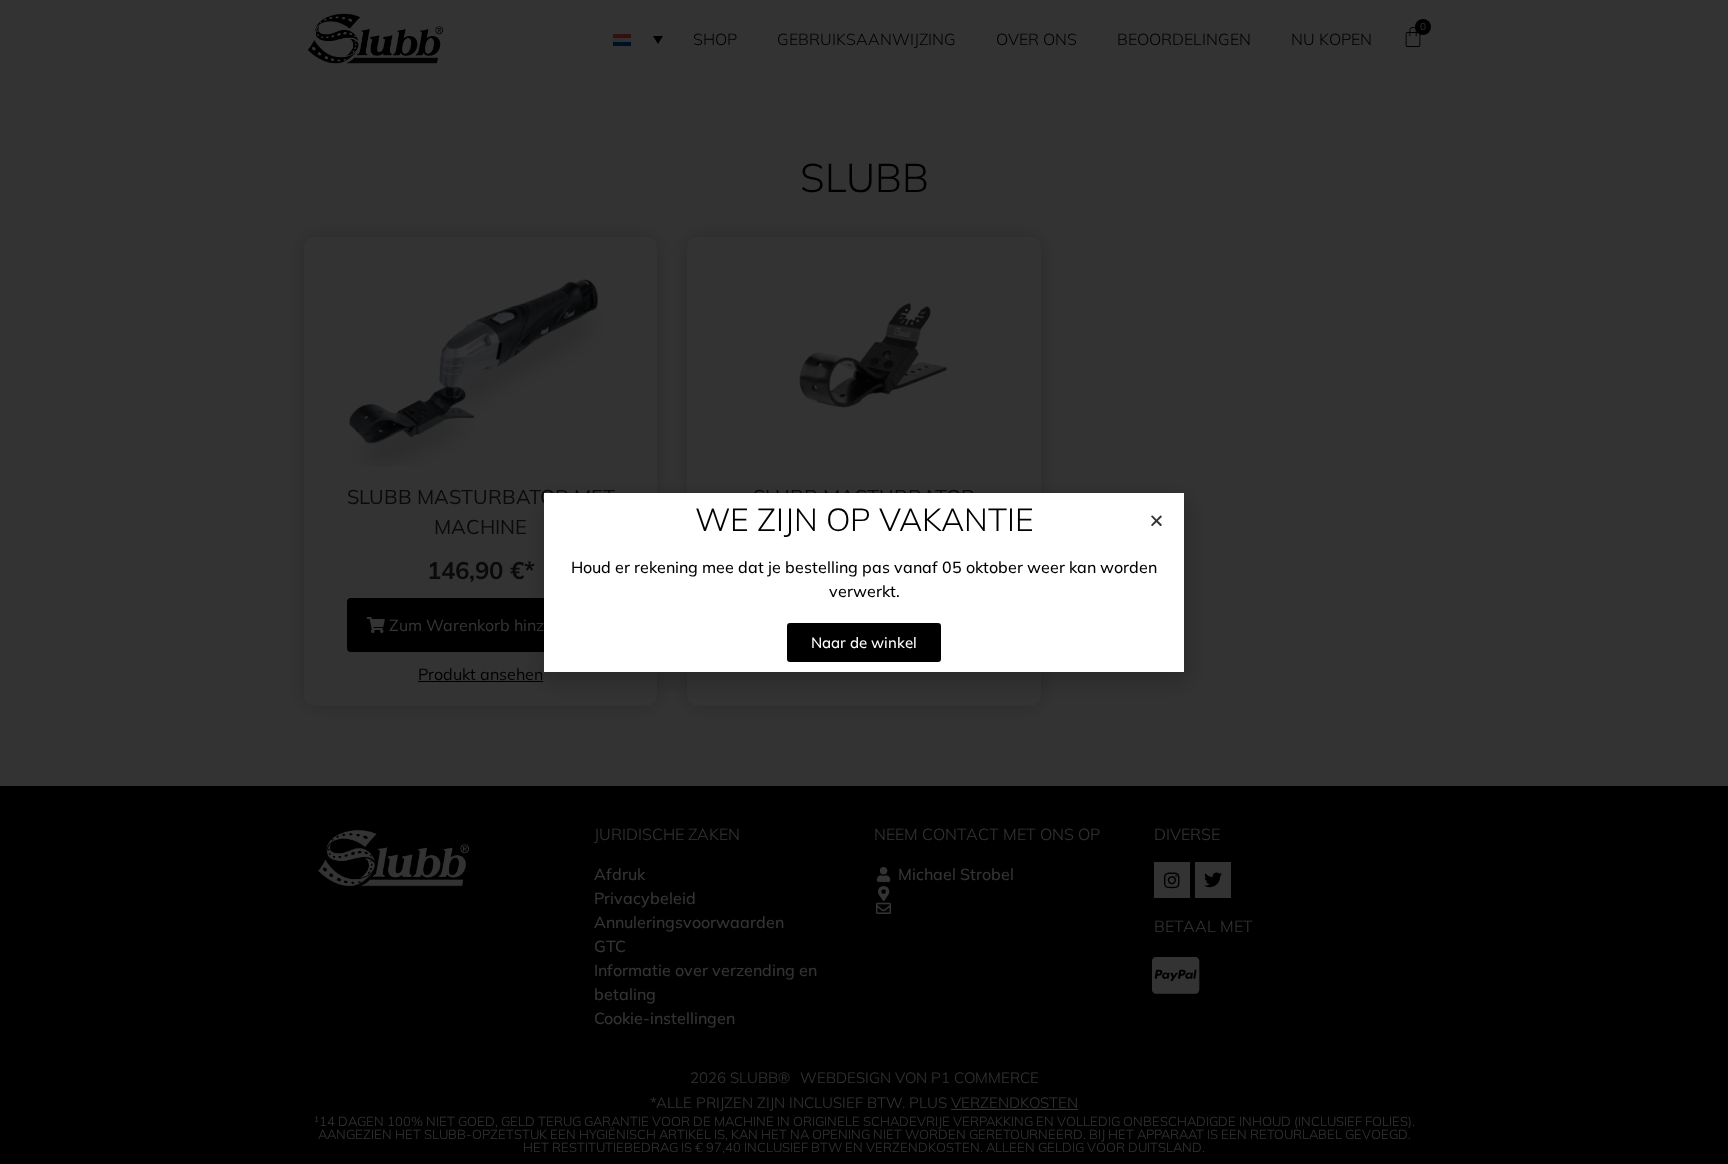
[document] (864, 582)
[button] (1156, 520)
